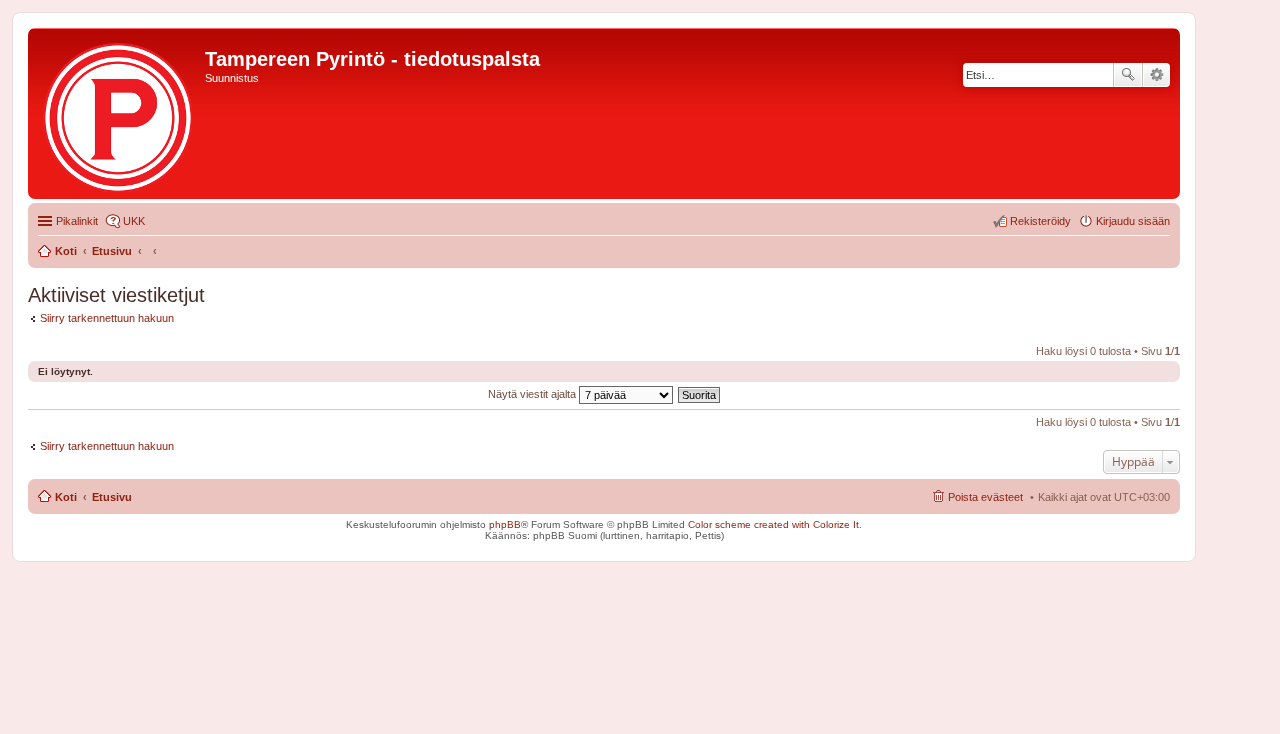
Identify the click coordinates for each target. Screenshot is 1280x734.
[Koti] (119, 113)
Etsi (1128, 75)
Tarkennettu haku (1156, 75)
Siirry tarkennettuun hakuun (107, 318)
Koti (66, 497)
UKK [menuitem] (134, 221)
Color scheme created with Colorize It (773, 524)
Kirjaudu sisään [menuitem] (1133, 221)
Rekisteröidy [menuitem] (1040, 221)
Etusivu (112, 497)
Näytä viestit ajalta (533, 394)
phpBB (505, 524)
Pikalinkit (77, 221)
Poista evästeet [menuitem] (985, 497)
